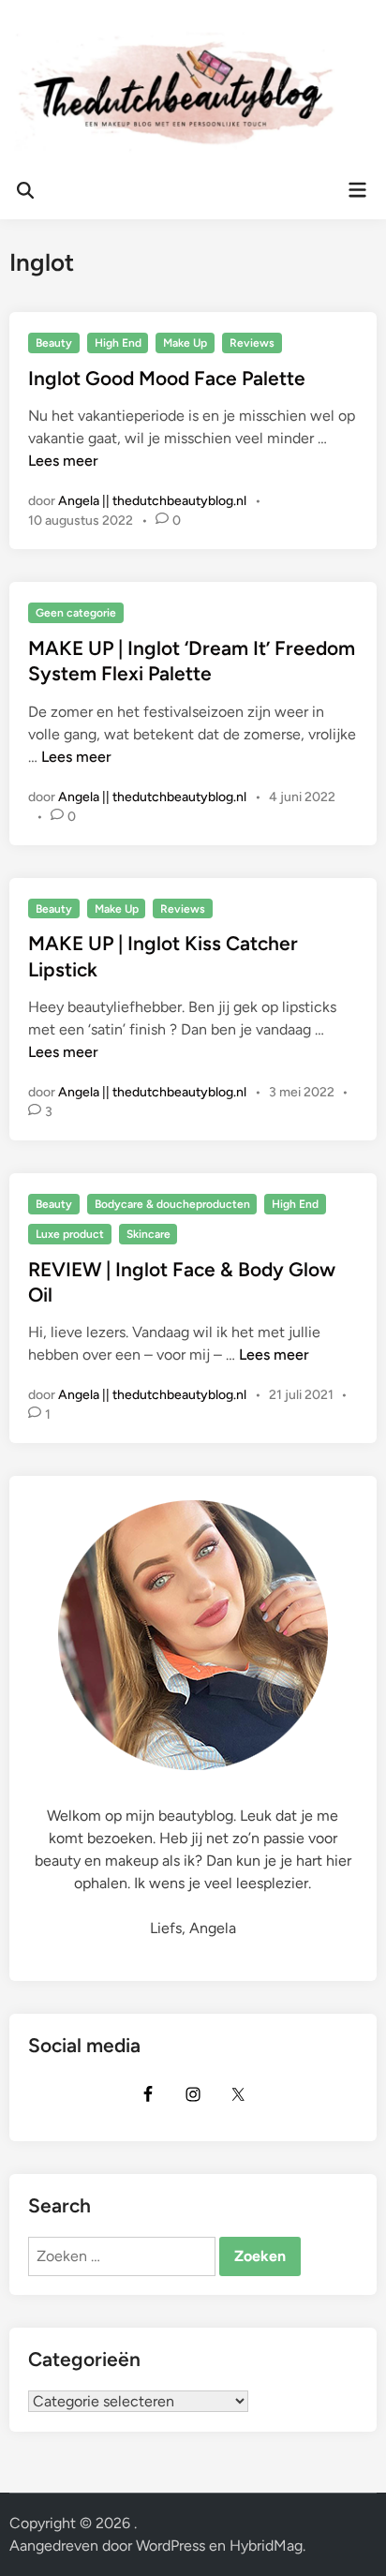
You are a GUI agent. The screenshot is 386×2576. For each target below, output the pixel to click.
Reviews (252, 343)
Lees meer (63, 461)
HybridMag (266, 2546)
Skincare (148, 1234)
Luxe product (70, 1234)
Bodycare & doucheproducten (172, 1204)
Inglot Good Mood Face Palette (167, 378)
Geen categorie (76, 613)
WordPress (171, 2546)
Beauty (54, 343)
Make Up (185, 343)
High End (118, 343)
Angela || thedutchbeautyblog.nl (152, 501)
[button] (40, 60)
